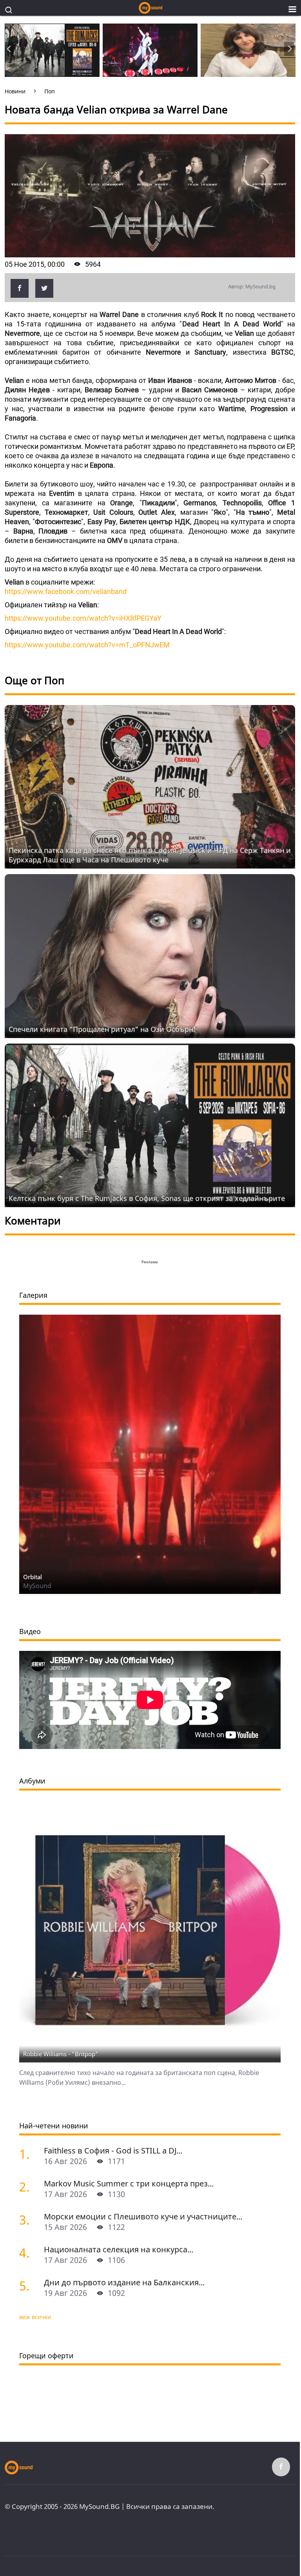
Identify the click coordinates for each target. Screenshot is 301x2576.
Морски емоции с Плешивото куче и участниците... (143, 2216)
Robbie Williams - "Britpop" (61, 2054)
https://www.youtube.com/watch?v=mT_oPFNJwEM (87, 645)
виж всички (35, 2317)
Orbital (33, 1577)
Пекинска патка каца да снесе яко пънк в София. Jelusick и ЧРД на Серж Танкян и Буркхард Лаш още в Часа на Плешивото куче (150, 855)
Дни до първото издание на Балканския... (124, 2282)
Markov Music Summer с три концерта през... (129, 2183)
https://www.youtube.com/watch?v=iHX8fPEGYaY (83, 618)
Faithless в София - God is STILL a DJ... (113, 2151)
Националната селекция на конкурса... (119, 2249)
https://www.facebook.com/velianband (66, 591)
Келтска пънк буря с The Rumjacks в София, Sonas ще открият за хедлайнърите (147, 1198)
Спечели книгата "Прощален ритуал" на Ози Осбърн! (102, 1029)
